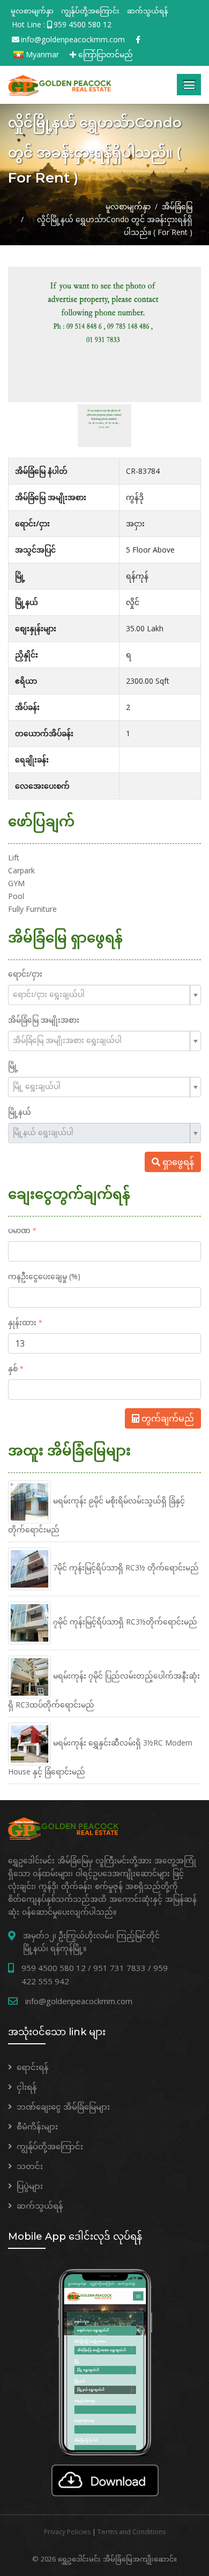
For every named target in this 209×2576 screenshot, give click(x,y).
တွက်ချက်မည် (167, 1418)
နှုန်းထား (22, 1322)
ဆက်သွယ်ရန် (147, 11)
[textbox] (100, 994)
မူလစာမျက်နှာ (32, 11)
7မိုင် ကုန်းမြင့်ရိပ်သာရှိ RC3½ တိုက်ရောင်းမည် (125, 1567)
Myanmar (41, 54)
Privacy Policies (67, 2532)
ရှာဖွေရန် (177, 1162)
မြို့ (13, 1066)
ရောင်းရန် (33, 2067)
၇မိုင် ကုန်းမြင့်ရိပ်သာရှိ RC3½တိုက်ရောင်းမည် (124, 1622)
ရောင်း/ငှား (25, 974)
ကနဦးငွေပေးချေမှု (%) (44, 1276)
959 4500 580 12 (83, 24)
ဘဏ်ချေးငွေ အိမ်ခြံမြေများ (63, 2106)
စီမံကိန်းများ (37, 2126)
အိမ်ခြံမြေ (177, 206)
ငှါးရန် (27, 2087)
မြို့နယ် (20, 1112)
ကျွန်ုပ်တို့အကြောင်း (90, 11)
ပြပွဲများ (30, 2186)
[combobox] (104, 995)
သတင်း (30, 2166)
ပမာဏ (19, 1230)
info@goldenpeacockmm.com (73, 39)
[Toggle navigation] (189, 85)
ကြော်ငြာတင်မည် (104, 54)
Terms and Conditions (132, 2532)
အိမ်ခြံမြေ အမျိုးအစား (44, 1020)
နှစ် (13, 1368)
